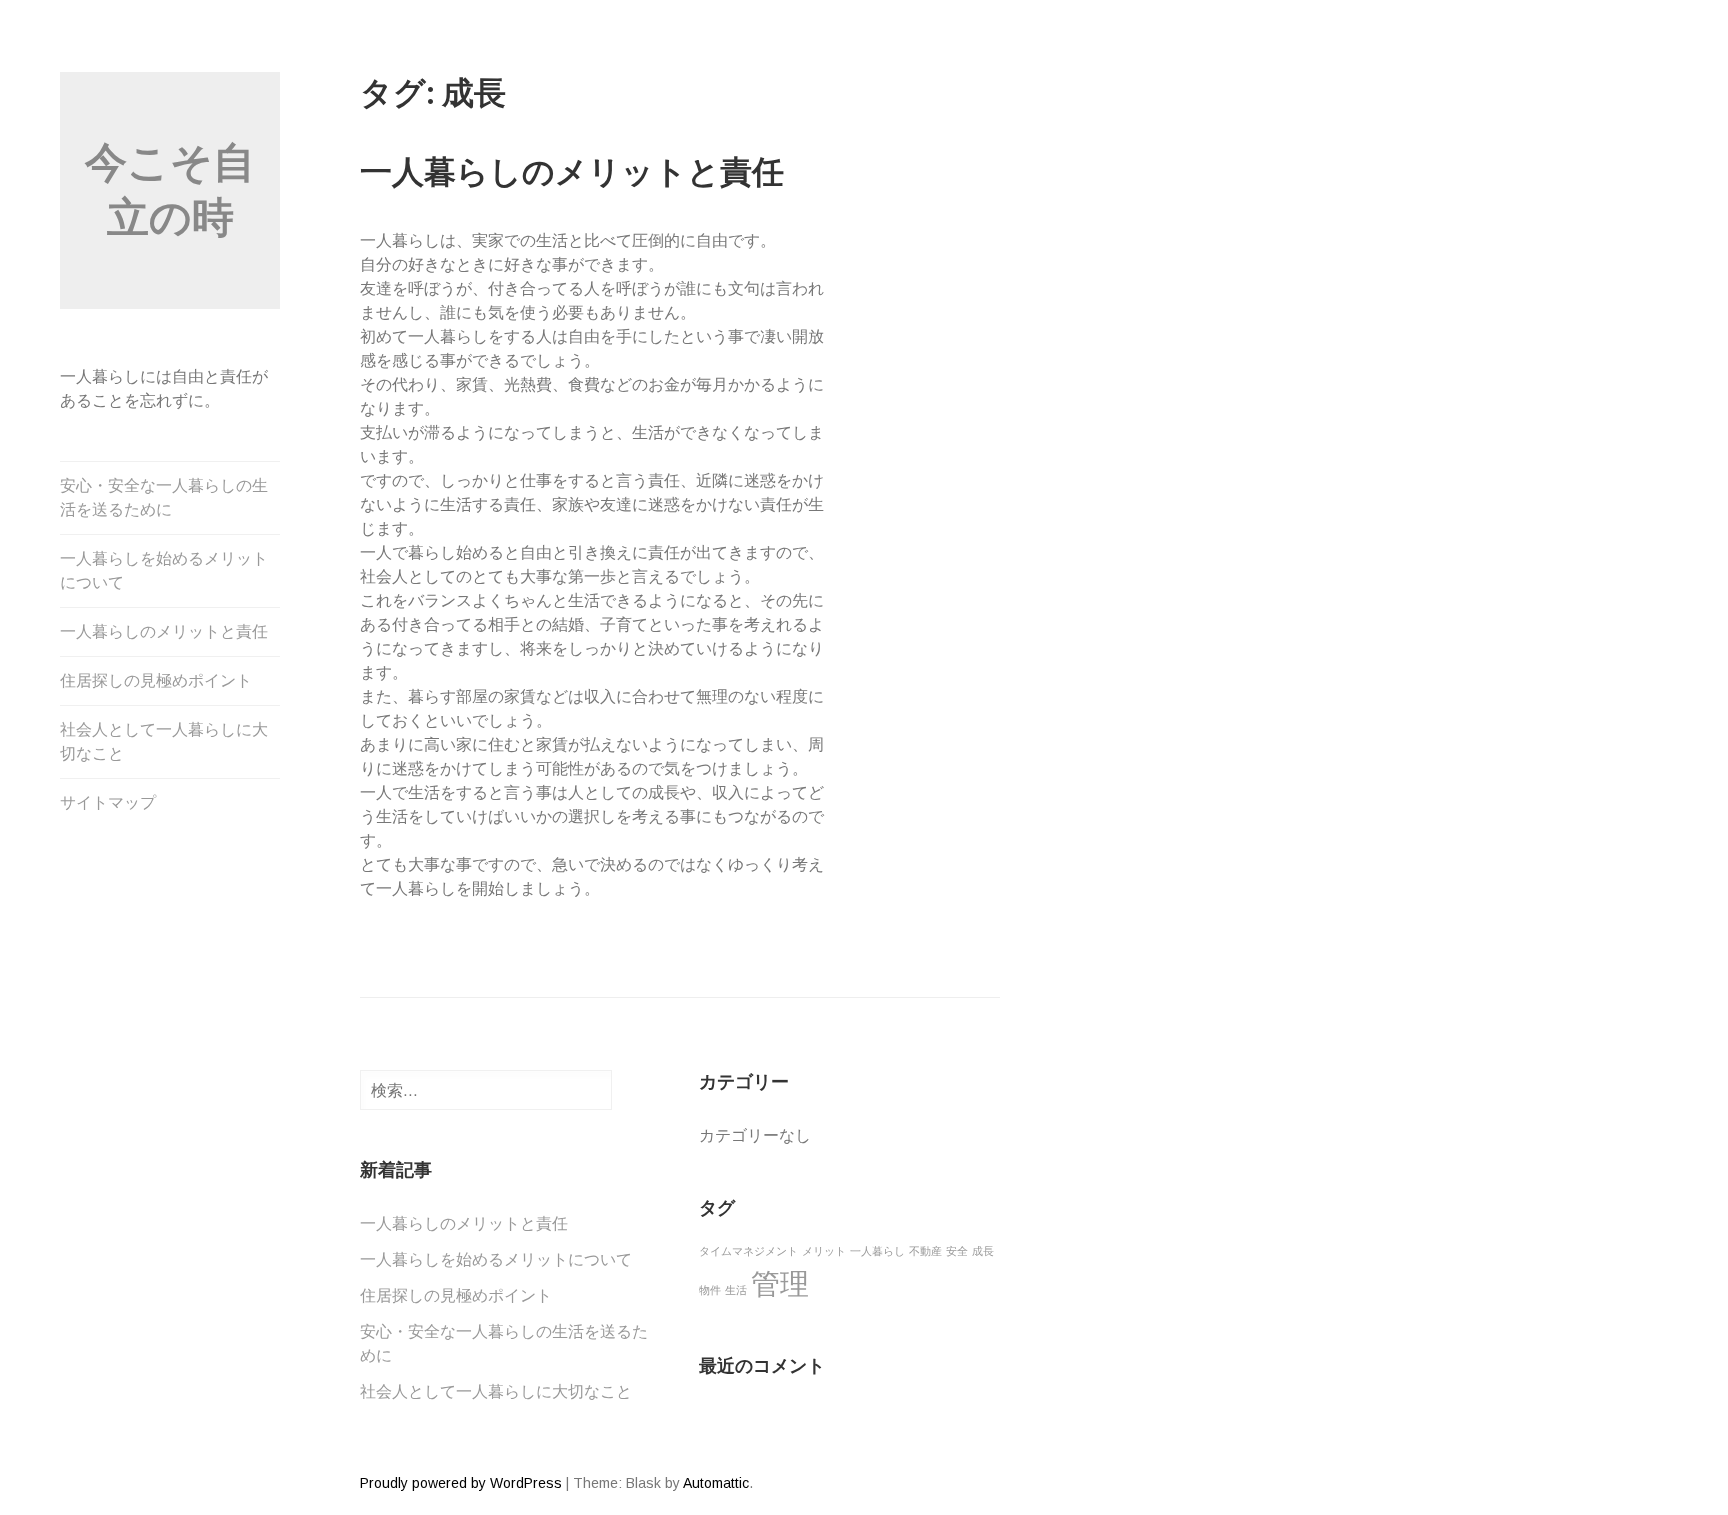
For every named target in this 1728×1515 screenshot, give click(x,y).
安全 (957, 1251)
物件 (710, 1290)
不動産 (925, 1251)
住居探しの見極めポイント (156, 680)
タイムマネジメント (748, 1251)
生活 (736, 1290)
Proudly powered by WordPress (461, 1483)
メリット (824, 1251)
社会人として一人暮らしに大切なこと (164, 741)
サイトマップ (108, 802)
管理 (780, 1283)
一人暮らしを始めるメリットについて (164, 570)
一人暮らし (877, 1251)
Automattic (716, 1483)
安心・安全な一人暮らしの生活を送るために (164, 497)
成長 (983, 1251)
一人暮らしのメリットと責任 (164, 631)
